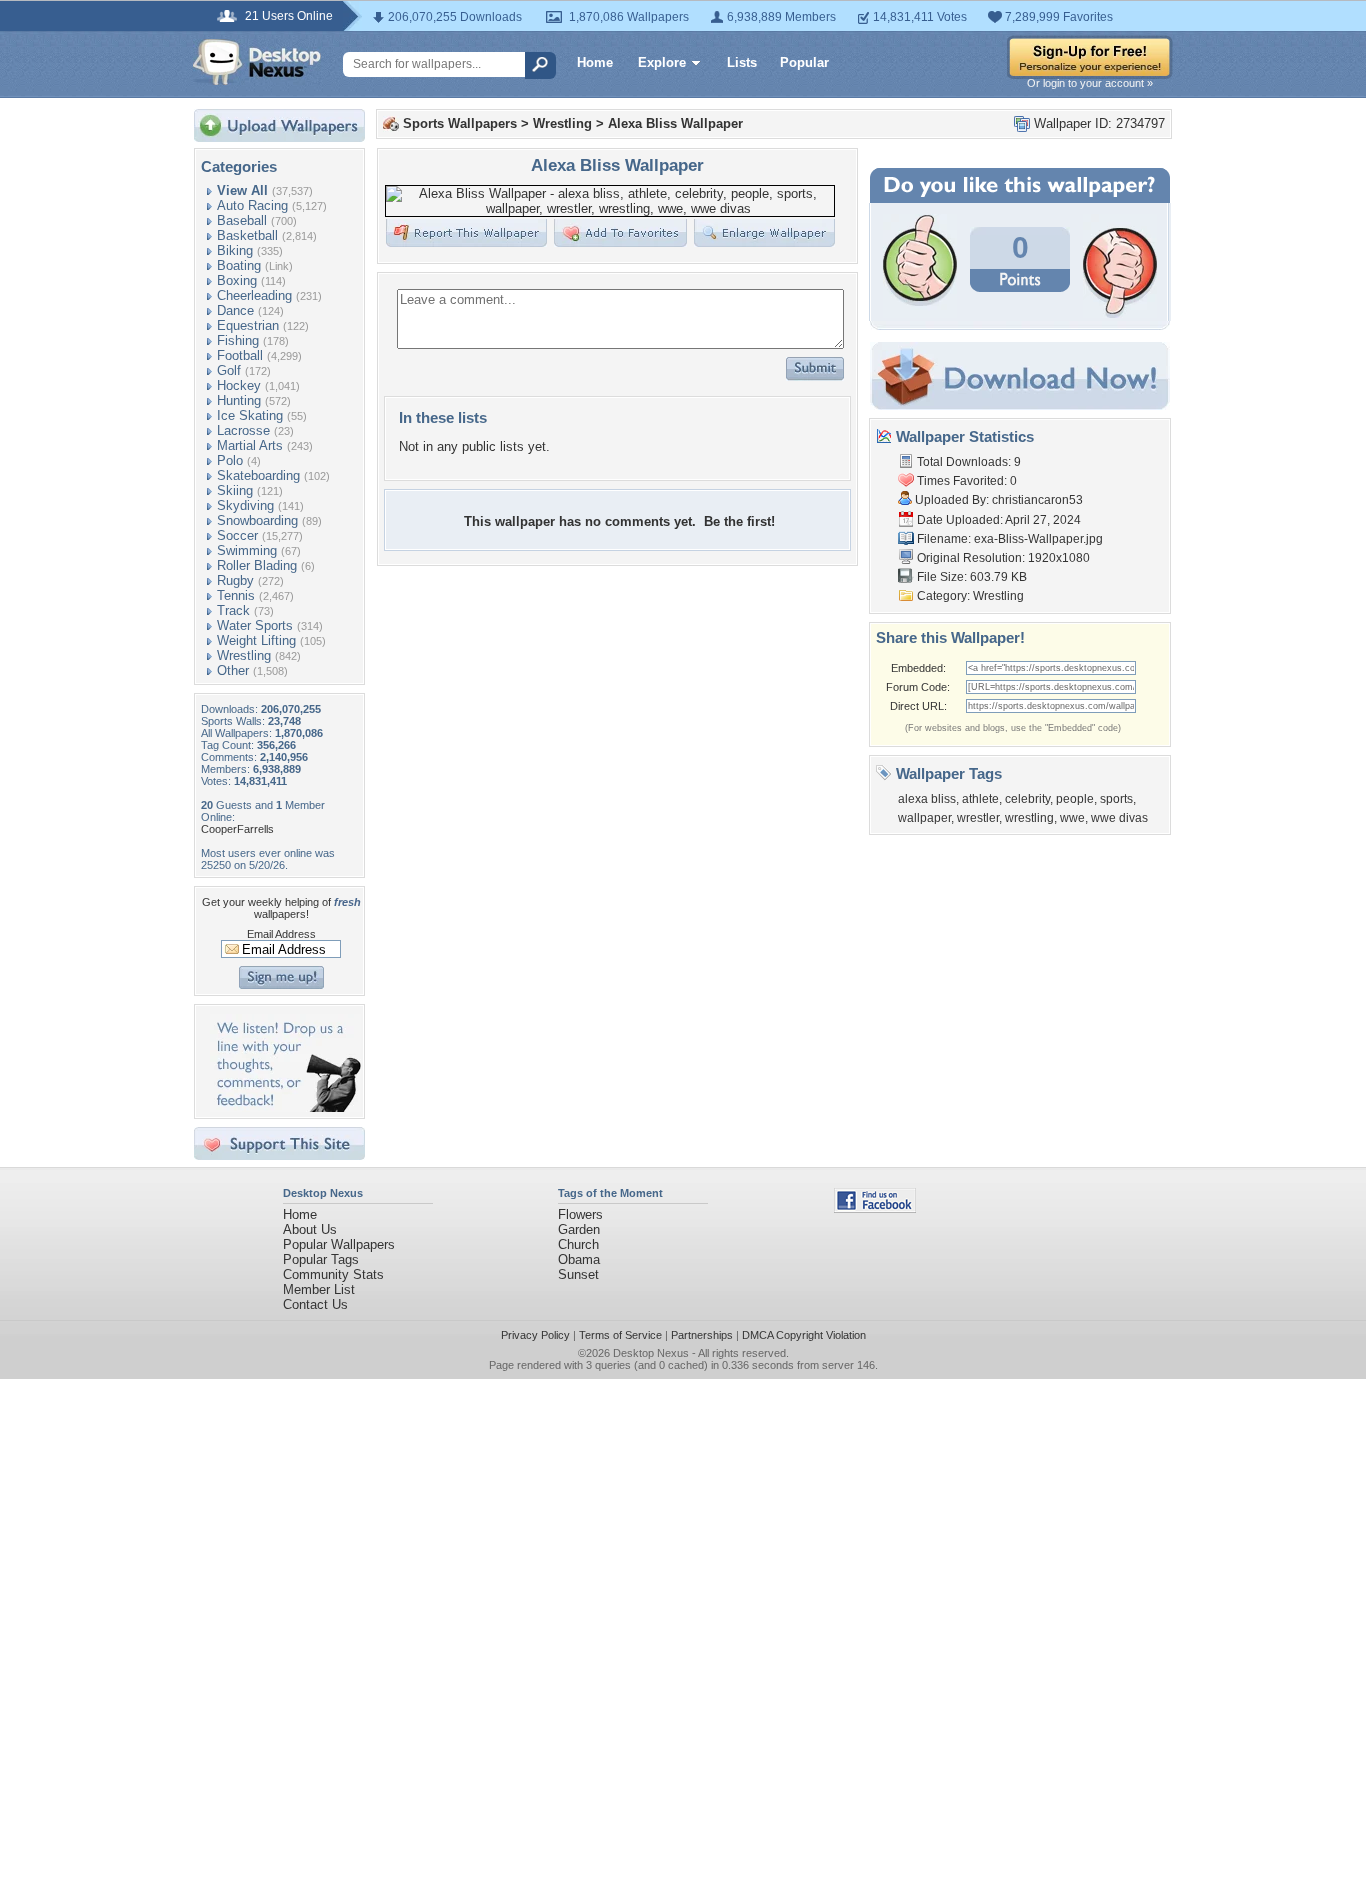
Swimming (247, 550)
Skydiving (245, 505)
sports (1116, 799)
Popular (804, 62)
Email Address (281, 934)
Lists (742, 62)
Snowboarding (257, 520)
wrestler (978, 818)
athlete (980, 799)
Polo (230, 460)
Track (233, 610)
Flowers (580, 1214)
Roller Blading (257, 565)
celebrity (1027, 799)
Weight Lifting (256, 640)
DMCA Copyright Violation (804, 1335)
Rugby (235, 580)
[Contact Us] (285, 1107)
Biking (235, 250)
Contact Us (315, 1304)
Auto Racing (252, 205)
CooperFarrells (237, 829)
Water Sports (255, 625)
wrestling (1029, 818)
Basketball (247, 235)
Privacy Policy (535, 1335)
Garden (579, 1229)
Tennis (236, 595)
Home (595, 62)
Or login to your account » (1090, 83)
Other (233, 670)
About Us (310, 1229)
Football (240, 355)
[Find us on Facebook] (875, 1208)
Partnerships (702, 1335)
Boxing (237, 280)
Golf (229, 370)
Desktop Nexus (651, 1353)
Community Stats (333, 1274)
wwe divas (1119, 818)
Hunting (239, 400)
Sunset (578, 1274)
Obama (579, 1259)
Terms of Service (620, 1335)
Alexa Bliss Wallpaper (675, 123)
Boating (239, 265)
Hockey (239, 385)
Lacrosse (243, 430)
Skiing (235, 490)
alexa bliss (927, 799)
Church (578, 1244)
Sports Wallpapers (460, 123)
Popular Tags (321, 1259)
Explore (662, 62)
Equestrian (248, 325)
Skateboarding (258, 475)
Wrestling (244, 655)
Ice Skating (250, 415)
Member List (319, 1289)
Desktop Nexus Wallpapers (257, 62)
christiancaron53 (1037, 500)
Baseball (242, 220)
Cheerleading (254, 295)
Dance (235, 310)
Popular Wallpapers (339, 1244)
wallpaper (924, 818)
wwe (1072, 818)
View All (242, 190)
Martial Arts (250, 445)
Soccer (237, 535)
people (1075, 799)
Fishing (238, 340)
